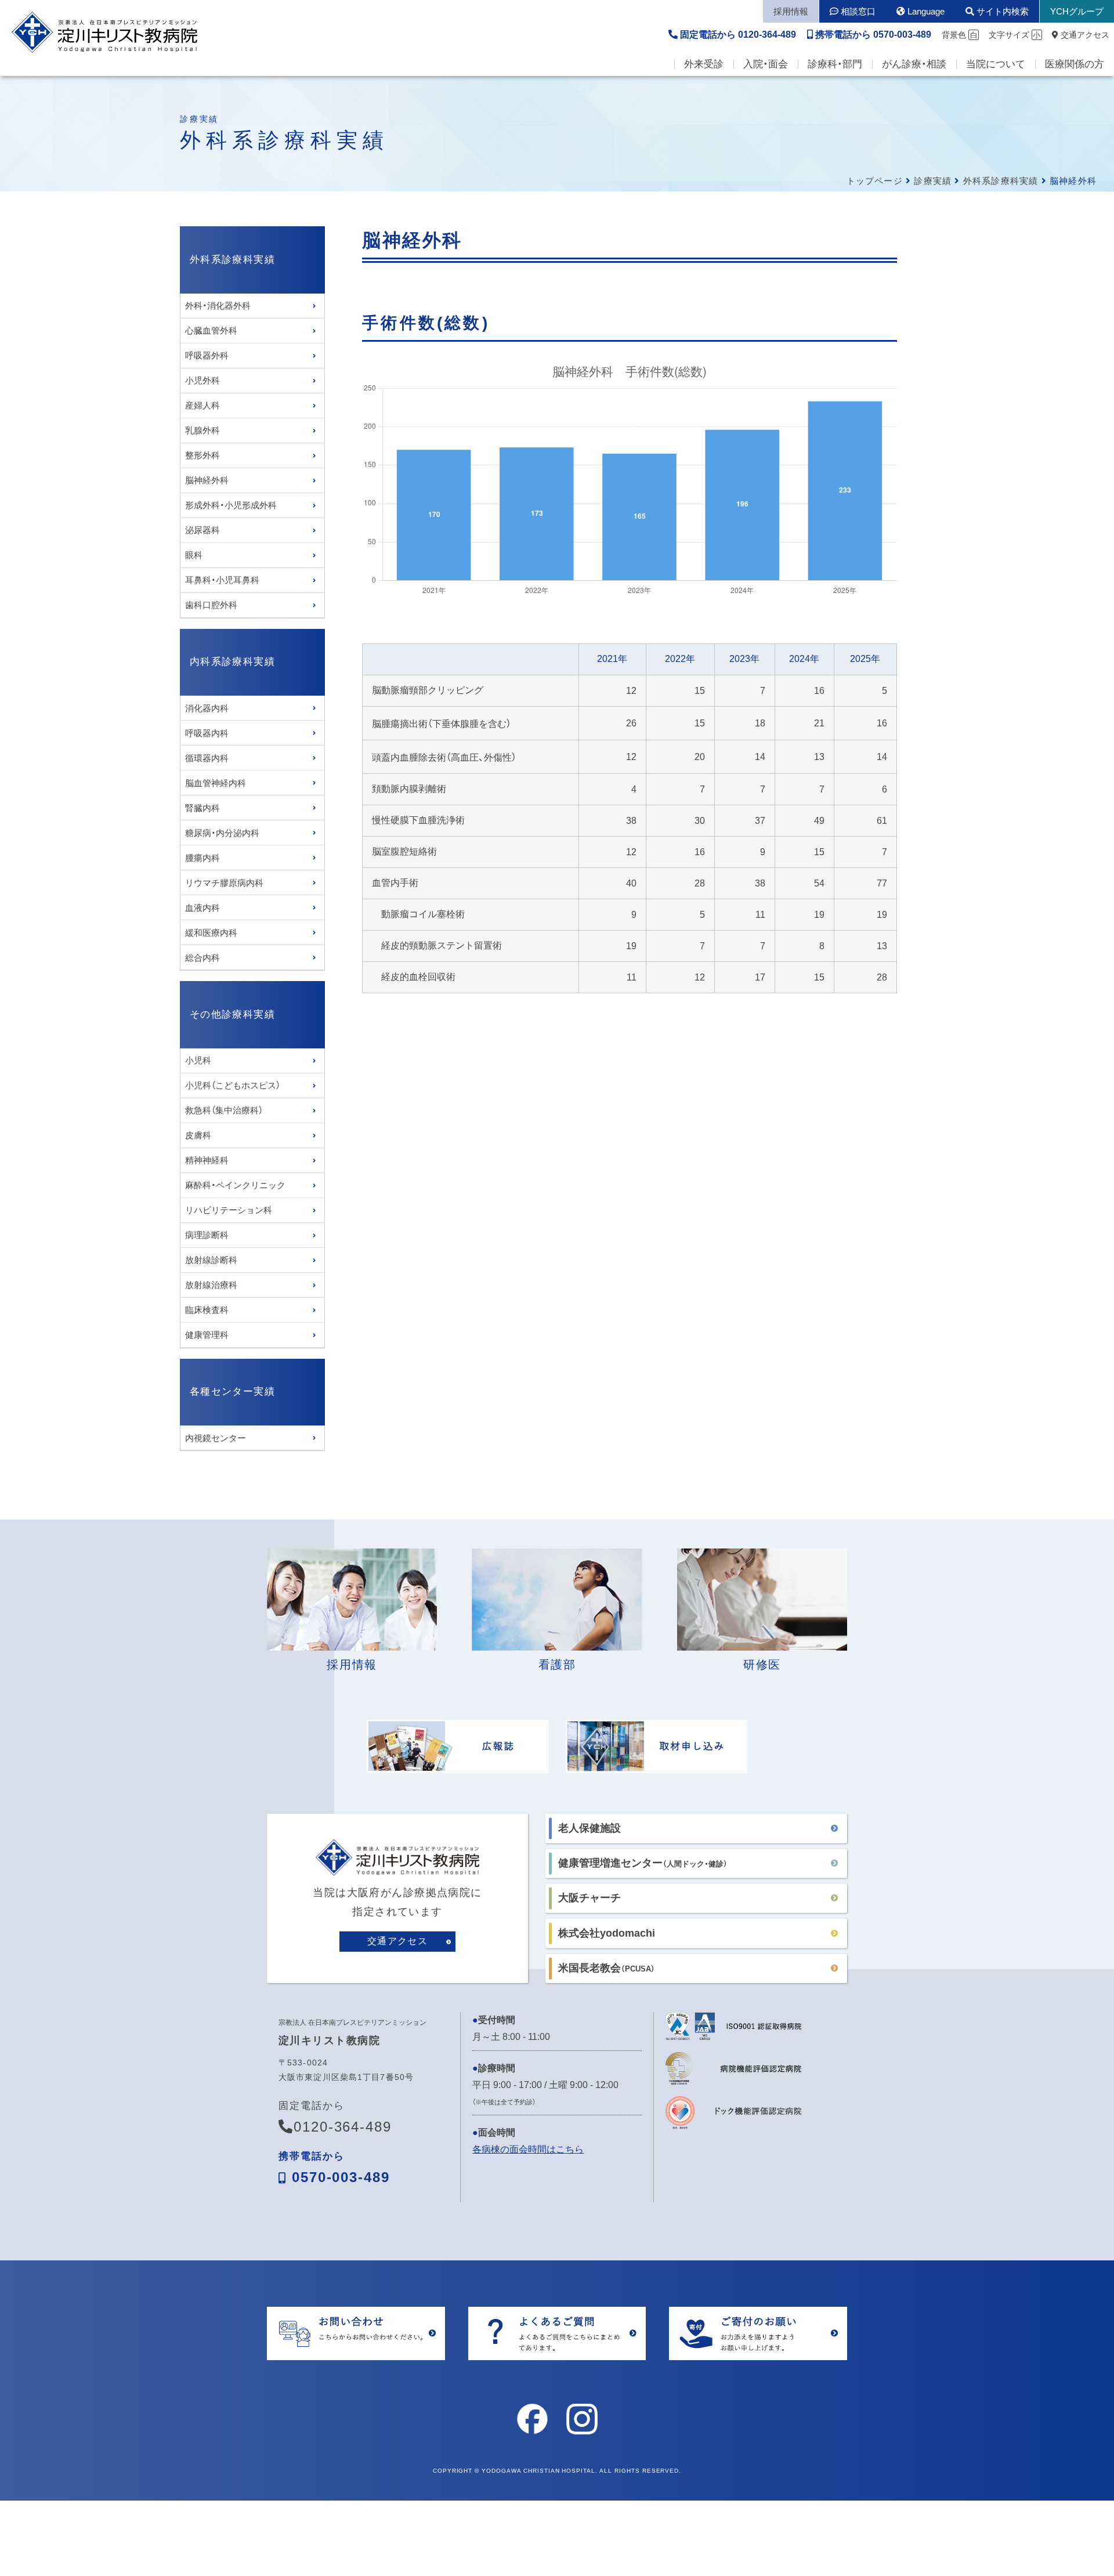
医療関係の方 (1075, 64)
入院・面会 (766, 64)
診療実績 (933, 181)
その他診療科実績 (232, 1014)
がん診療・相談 (914, 64)
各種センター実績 (232, 1392)
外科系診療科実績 (1001, 181)
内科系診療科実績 (232, 662)
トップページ (875, 181)
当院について (996, 64)
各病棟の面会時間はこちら (528, 2149)
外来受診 (704, 64)
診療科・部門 (835, 64)
